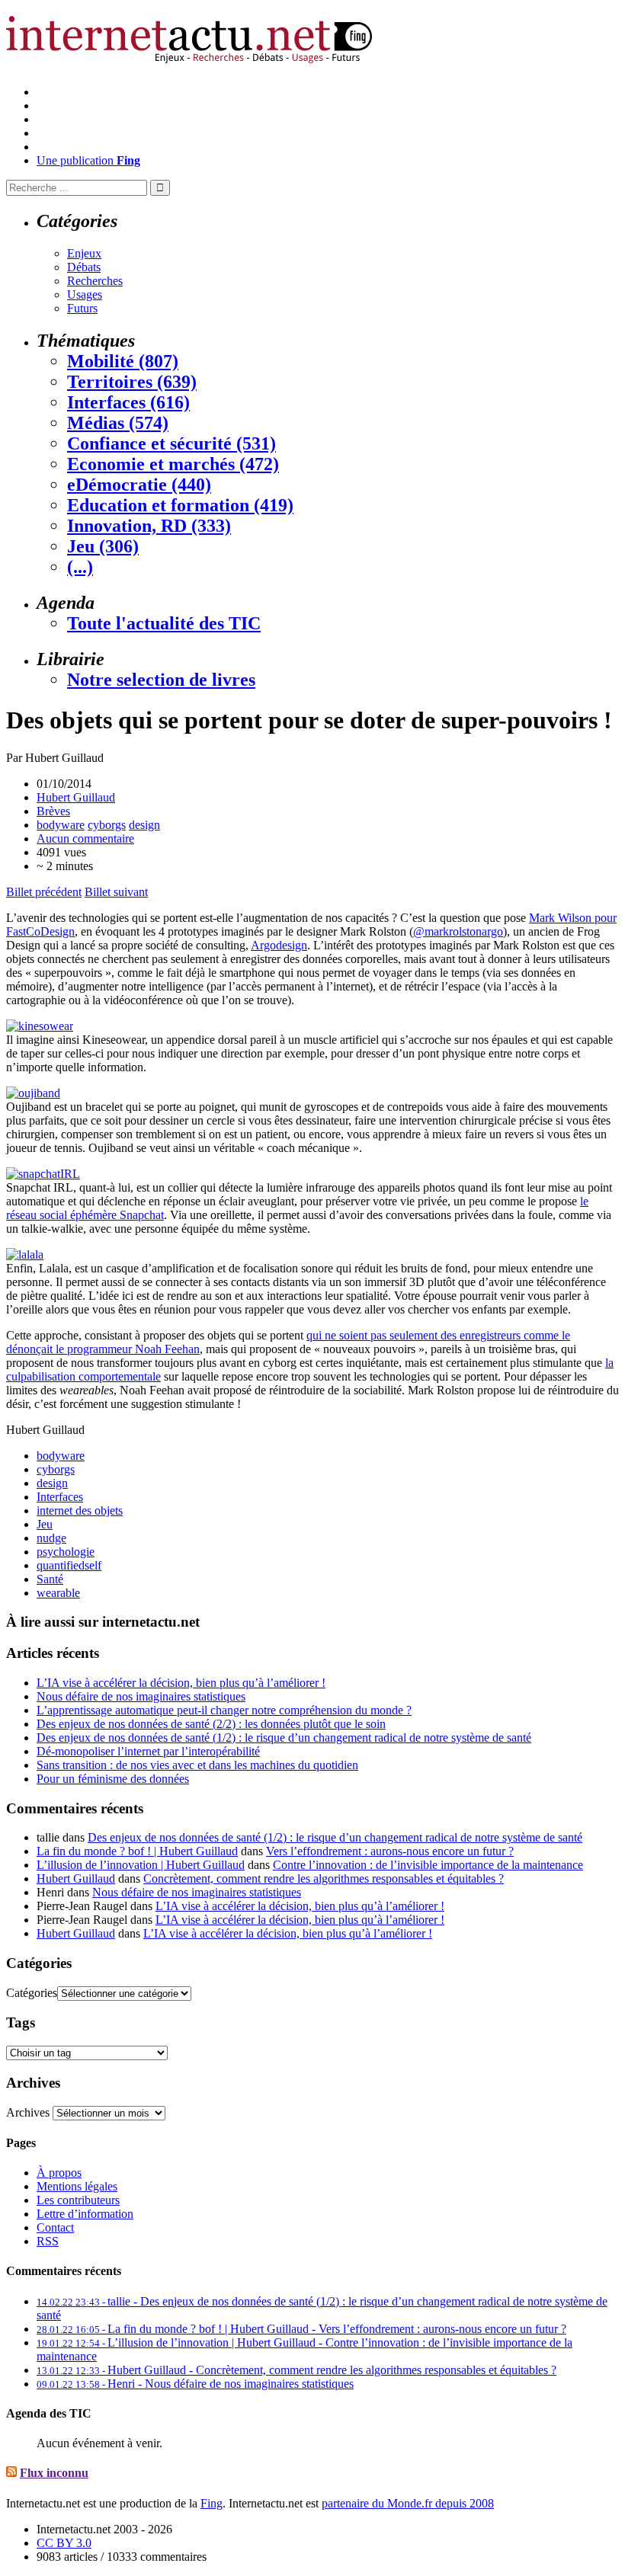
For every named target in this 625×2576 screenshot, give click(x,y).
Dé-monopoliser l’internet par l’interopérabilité (148, 1751)
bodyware (61, 825)
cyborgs (107, 825)
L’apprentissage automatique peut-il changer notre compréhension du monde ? (224, 1710)
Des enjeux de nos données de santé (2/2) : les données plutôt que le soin (211, 1724)
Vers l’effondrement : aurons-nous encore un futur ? (390, 1851)
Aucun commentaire (85, 838)
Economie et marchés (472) (173, 464)
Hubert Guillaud (76, 797)
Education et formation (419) (180, 505)
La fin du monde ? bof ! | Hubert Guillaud (137, 1851)
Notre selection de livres (161, 680)
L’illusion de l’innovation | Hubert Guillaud (141, 1865)
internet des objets (80, 1510)
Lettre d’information (85, 2214)
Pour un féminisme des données (113, 1779)
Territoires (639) (132, 382)
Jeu (45, 1524)
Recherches (95, 281)
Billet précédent (44, 892)
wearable (58, 1593)
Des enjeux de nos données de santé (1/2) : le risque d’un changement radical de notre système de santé (284, 1738)
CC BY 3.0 (64, 2543)
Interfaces (60, 1497)
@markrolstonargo (458, 931)
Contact (55, 2227)
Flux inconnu (54, 2473)
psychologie (66, 1552)
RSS (48, 2241)
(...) (80, 567)
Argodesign (279, 945)
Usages (85, 294)
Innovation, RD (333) (149, 526)
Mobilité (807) (123, 361)
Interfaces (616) (128, 402)
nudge (51, 1538)
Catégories (32, 1993)
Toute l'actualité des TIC (164, 623)
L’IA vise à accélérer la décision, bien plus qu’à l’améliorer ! (181, 1683)
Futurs (82, 308)
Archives (28, 2112)
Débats (84, 267)
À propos (59, 2173)
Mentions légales (77, 2186)
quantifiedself (69, 1565)
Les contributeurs (78, 2200)
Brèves (53, 811)
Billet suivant (116, 892)
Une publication (88, 160)
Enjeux (84, 253)
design (144, 825)
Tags (21, 2022)
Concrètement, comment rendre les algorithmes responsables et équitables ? (324, 1878)
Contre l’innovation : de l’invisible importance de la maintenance (428, 1865)
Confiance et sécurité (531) (171, 443)
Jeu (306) (103, 546)
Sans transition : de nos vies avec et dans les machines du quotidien (197, 1765)
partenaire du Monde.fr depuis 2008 (408, 2503)
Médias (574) (118, 423)
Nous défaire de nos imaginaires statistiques (141, 1696)
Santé (50, 1579)
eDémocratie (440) (139, 485)
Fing (212, 2503)
